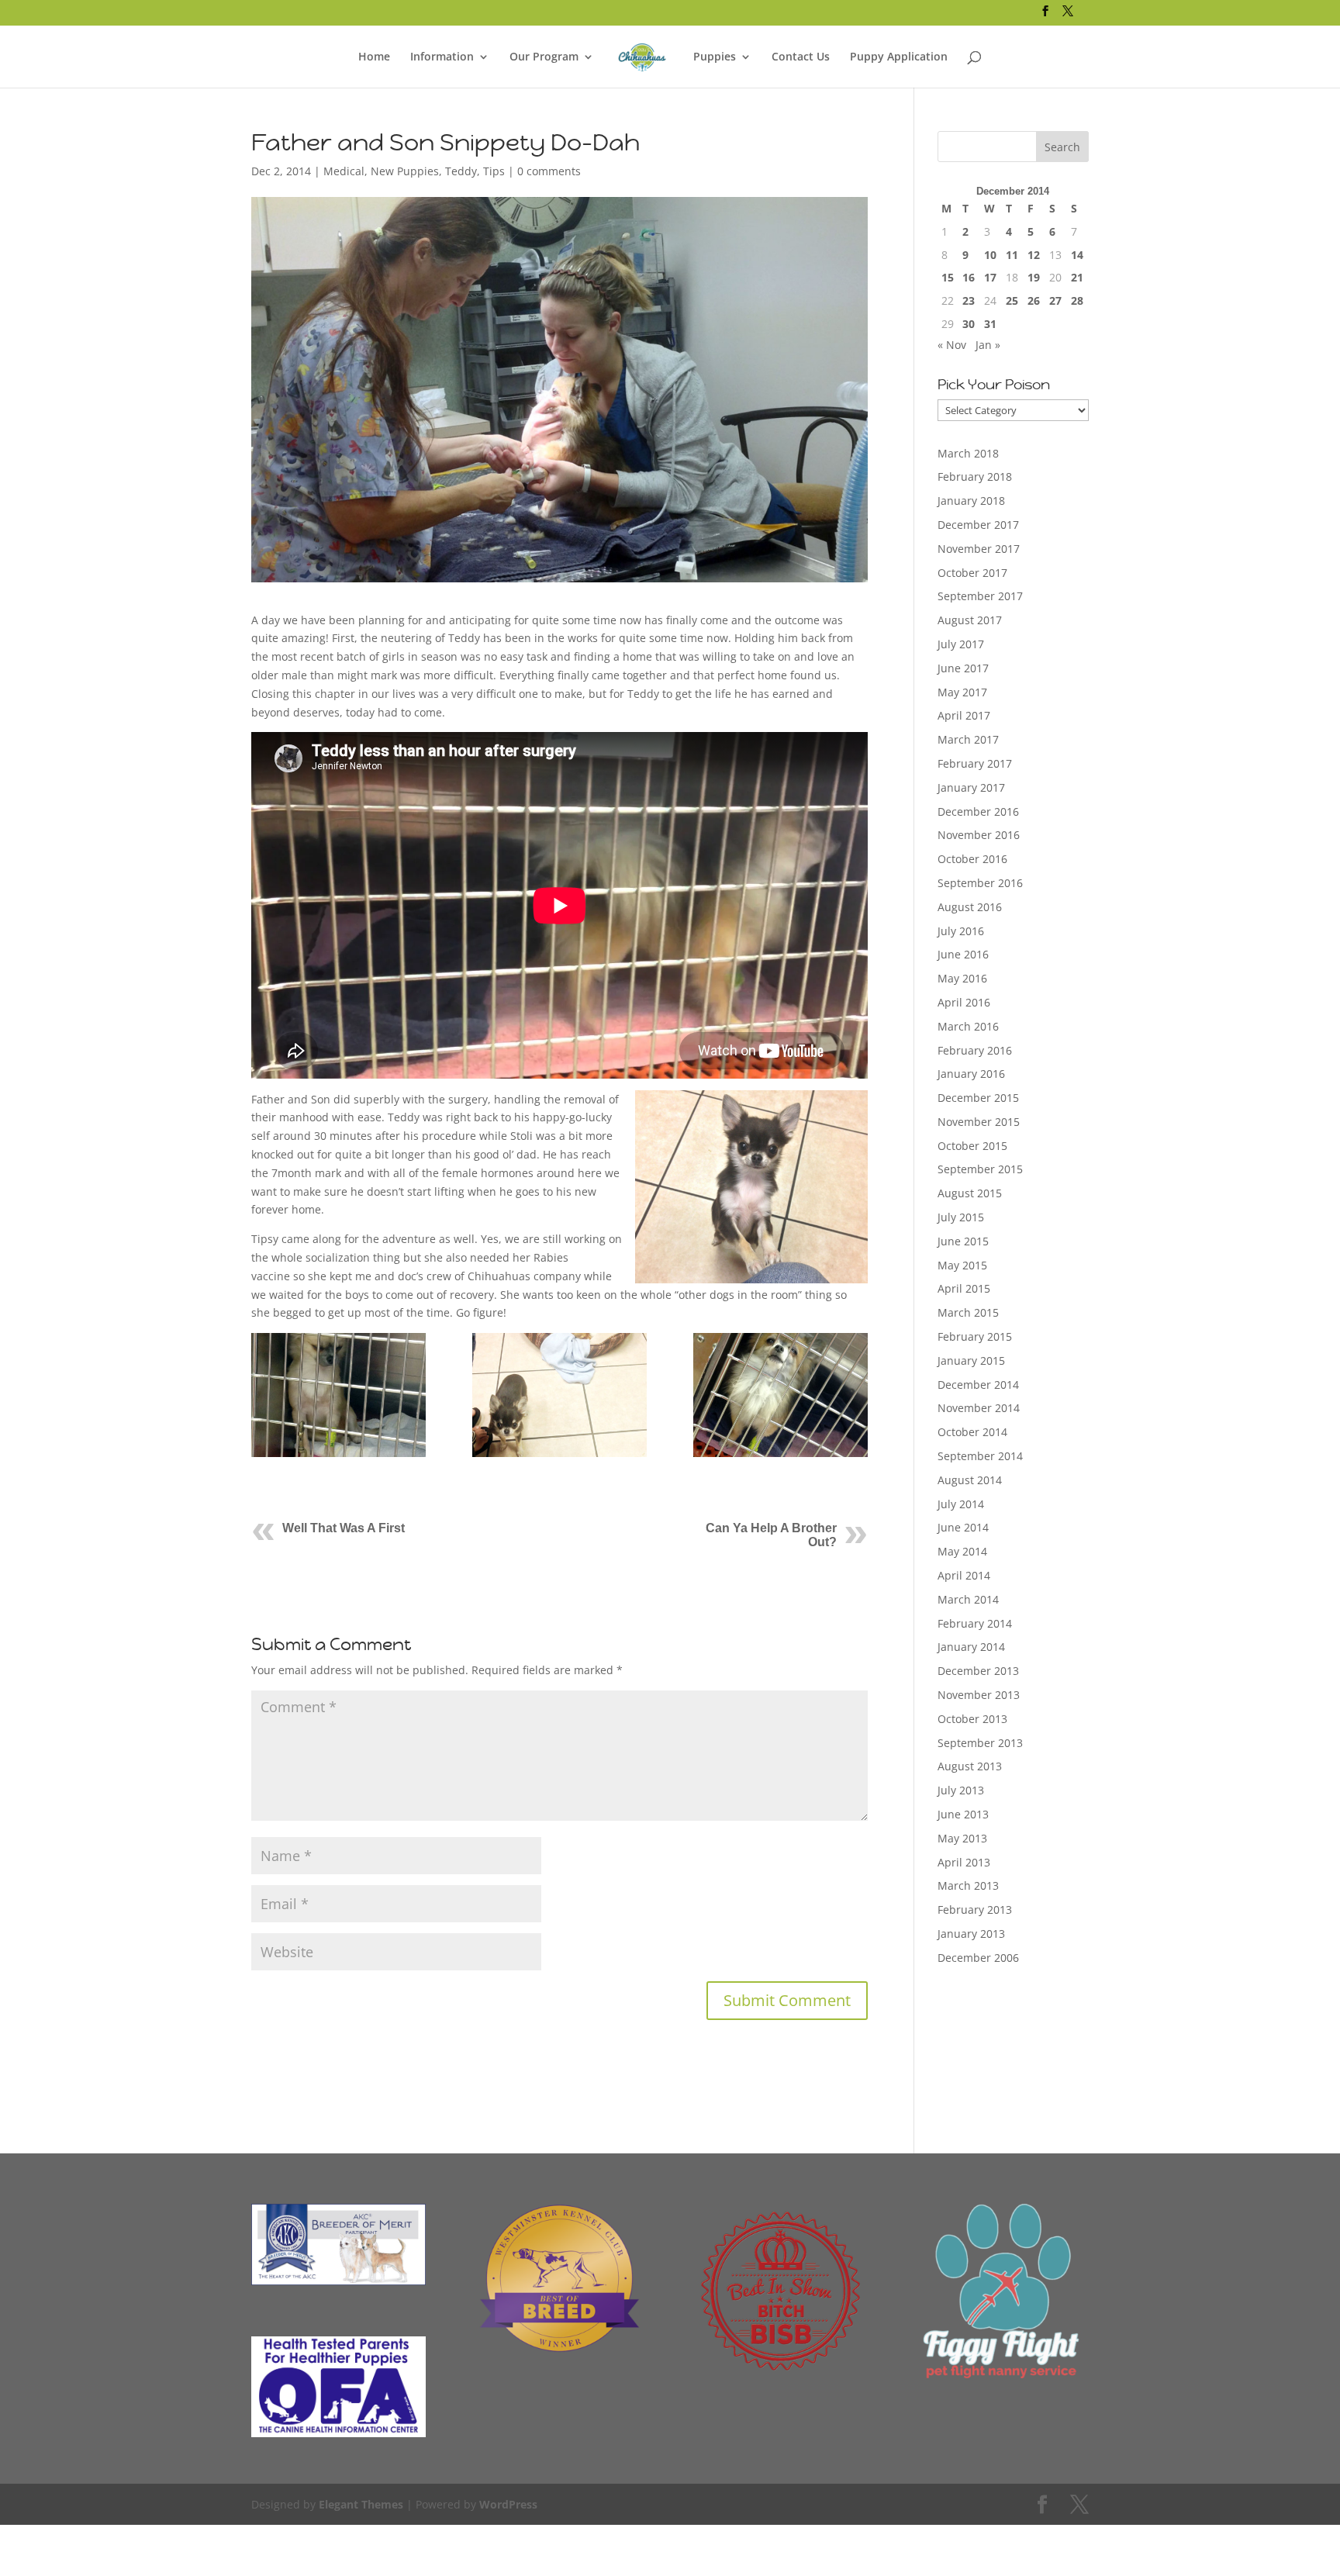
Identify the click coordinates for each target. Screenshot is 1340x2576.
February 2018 (975, 477)
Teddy (461, 171)
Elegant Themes (361, 2504)
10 (990, 255)
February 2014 (975, 1623)
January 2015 (971, 1361)
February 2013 (975, 1910)
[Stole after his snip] (338, 1395)
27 (1055, 300)
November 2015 (979, 1122)
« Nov (952, 345)
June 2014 (963, 1527)
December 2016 (978, 811)
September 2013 (980, 1743)
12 (1034, 255)
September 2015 (980, 1169)
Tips (494, 171)
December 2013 (978, 1671)
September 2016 (980, 883)
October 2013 (972, 1719)
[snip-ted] (781, 1395)
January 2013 (971, 1934)
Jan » (988, 345)
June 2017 (963, 668)
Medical (344, 171)
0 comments (549, 171)
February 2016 (975, 1050)
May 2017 (962, 692)
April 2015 (964, 1288)
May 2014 (962, 1551)
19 (1034, 277)
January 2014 (971, 1647)
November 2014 (979, 1408)
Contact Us (801, 57)
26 (1034, 300)
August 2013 (970, 1766)
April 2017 (964, 715)
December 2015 (978, 1098)
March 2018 (968, 453)
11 (1012, 255)
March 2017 (968, 739)
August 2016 (970, 907)
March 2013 (968, 1885)
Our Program (544, 57)
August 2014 (970, 1480)
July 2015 (961, 1217)
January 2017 (971, 787)
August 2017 (970, 620)
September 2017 (980, 596)
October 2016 (972, 859)
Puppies (715, 57)
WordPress (508, 2504)
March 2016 (968, 1026)
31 (990, 324)
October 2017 (972, 573)
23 (969, 300)
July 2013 (961, 1790)
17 (990, 277)
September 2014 (980, 1456)
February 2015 (975, 1336)
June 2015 (963, 1241)
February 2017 (975, 763)
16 (969, 277)
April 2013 (964, 1862)
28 (1077, 300)
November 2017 (979, 549)
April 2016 (964, 1002)
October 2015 (972, 1146)
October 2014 (972, 1432)
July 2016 (961, 931)
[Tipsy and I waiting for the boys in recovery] (559, 1395)
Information (442, 57)
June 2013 (963, 1814)
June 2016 (963, 954)
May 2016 (962, 978)
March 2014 (968, 1599)
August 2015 (970, 1193)
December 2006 (978, 1958)
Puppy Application (899, 57)
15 (948, 277)
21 (1077, 277)
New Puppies (405, 171)
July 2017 (961, 644)
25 (1012, 300)
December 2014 (978, 1385)
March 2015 (968, 1312)
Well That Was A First (344, 1528)
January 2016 (971, 1074)
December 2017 (978, 525)
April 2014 (964, 1575)
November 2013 (979, 1695)
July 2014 (961, 1504)
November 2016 (979, 835)
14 (1077, 255)
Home (374, 57)
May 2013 (962, 1838)
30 (969, 324)
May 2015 (962, 1265)
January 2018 (971, 501)
